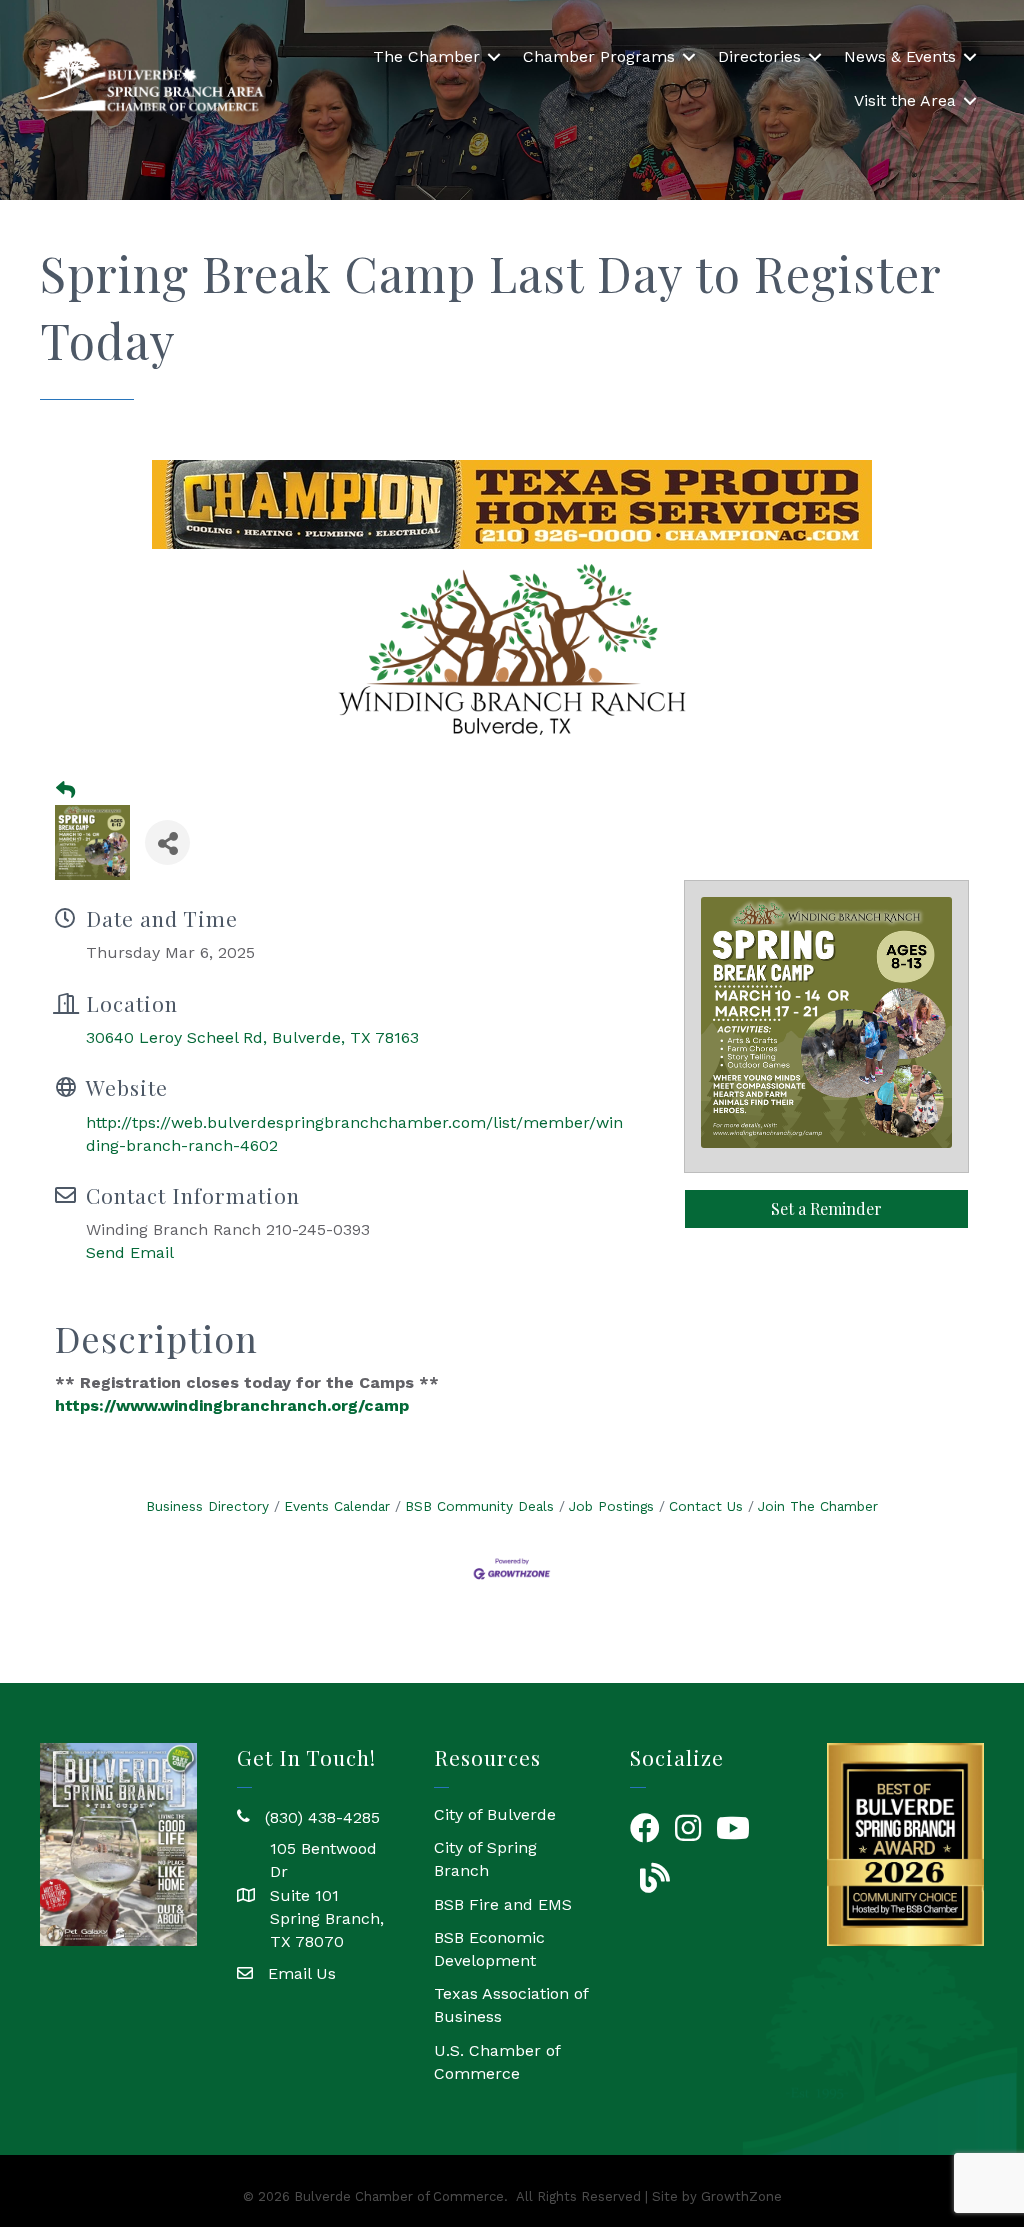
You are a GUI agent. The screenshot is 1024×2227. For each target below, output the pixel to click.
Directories (759, 56)
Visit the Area (905, 100)
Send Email (130, 1252)
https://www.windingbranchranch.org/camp (232, 1405)
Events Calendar (337, 1506)
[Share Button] (167, 842)
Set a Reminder (826, 1208)
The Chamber (426, 56)
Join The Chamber (818, 1506)
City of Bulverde (495, 1814)
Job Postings (611, 1506)
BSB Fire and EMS (503, 1904)
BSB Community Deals (479, 1506)
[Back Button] (65, 791)
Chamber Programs (599, 56)
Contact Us (706, 1506)
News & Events (900, 56)
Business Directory (207, 1506)
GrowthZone (741, 2196)
